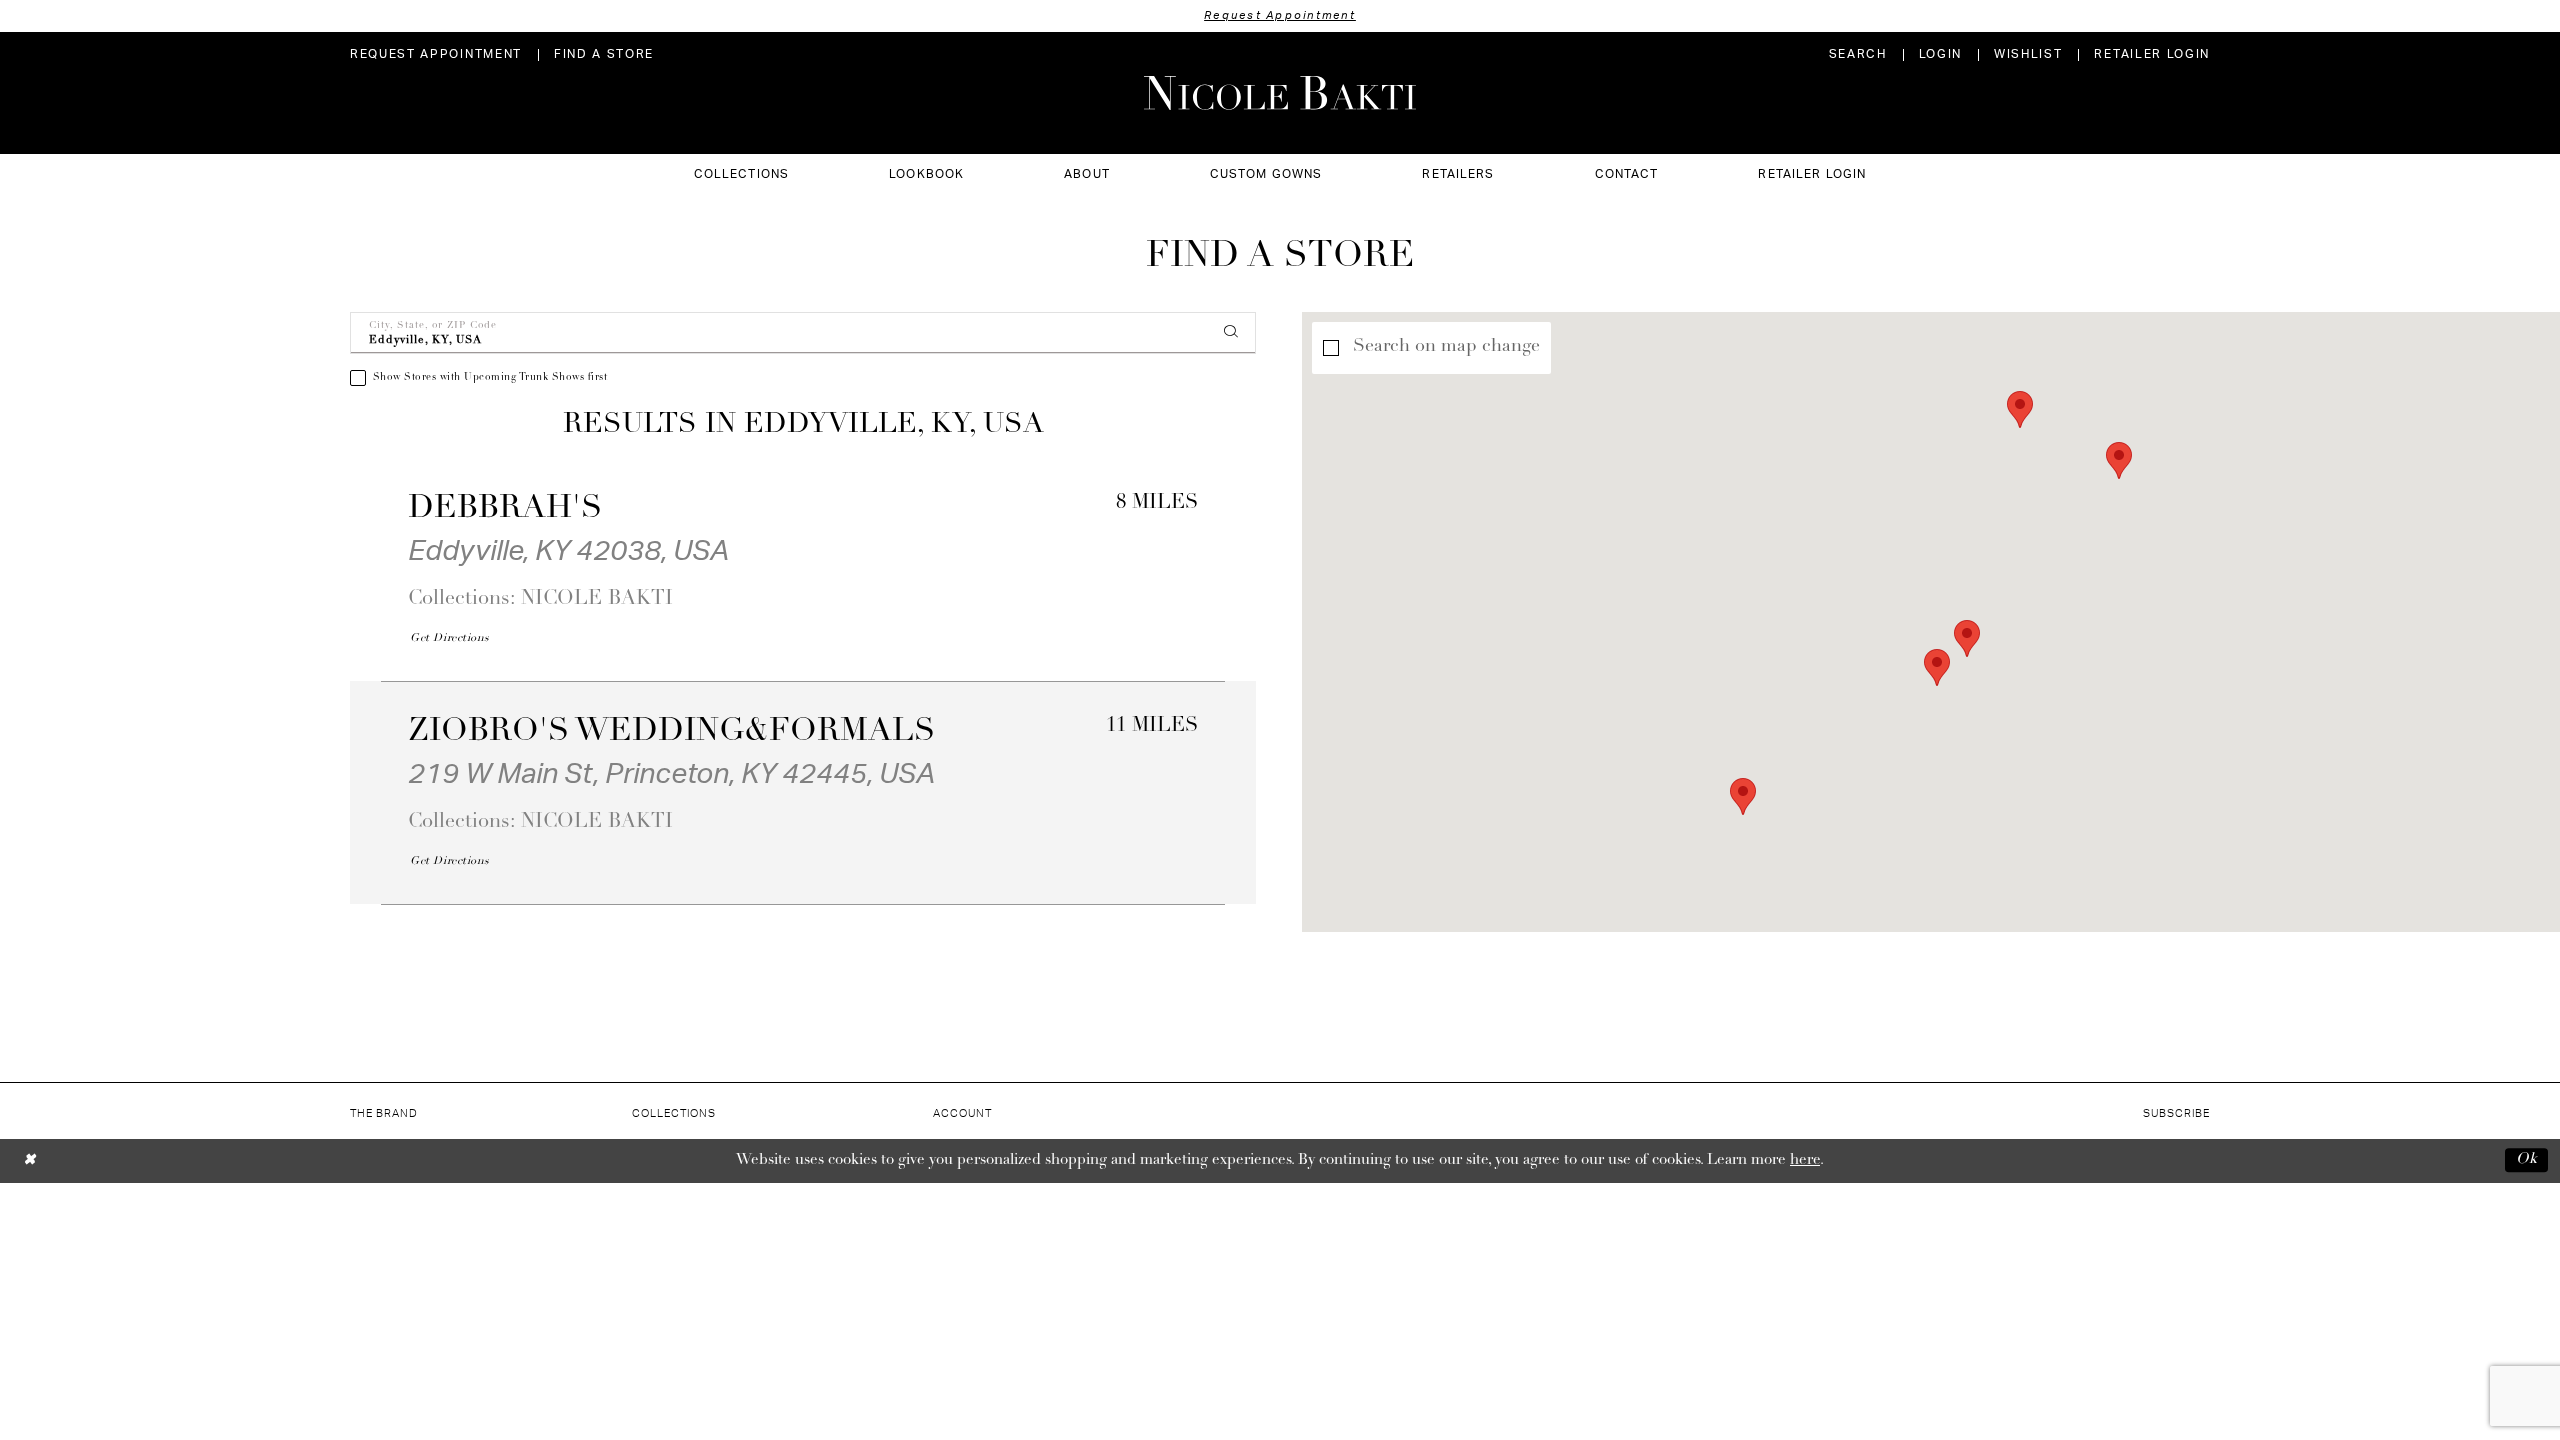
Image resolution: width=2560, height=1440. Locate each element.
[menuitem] (436, 54)
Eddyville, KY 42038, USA (568, 551)
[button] (1940, 54)
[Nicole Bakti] (1280, 93)
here (1805, 1160)
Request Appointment (1280, 15)
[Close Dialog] (29, 1160)
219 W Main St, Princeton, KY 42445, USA (671, 774)
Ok (2527, 1160)
